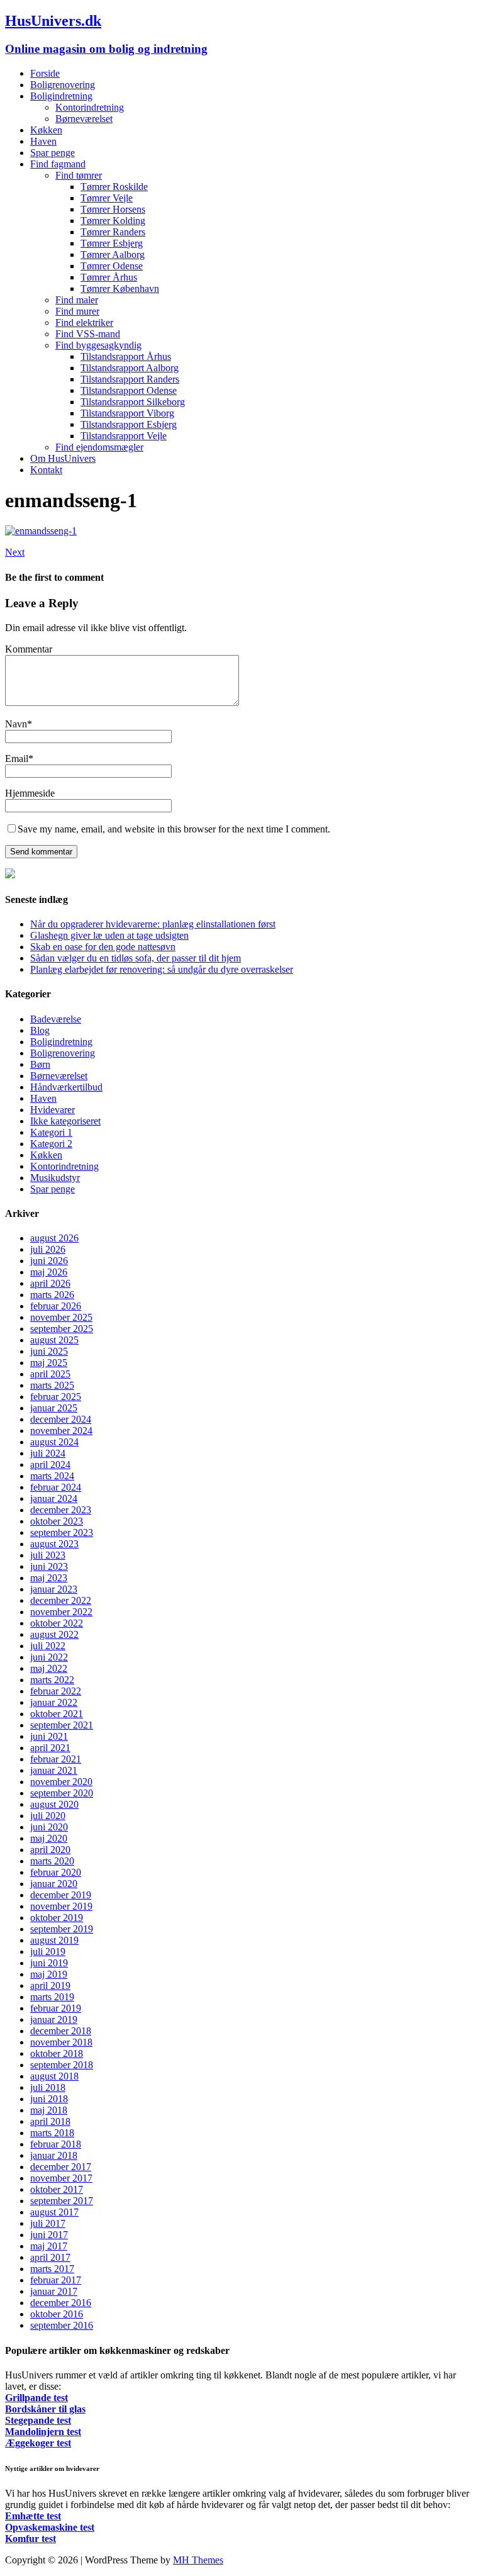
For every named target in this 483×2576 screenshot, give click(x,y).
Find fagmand (58, 164)
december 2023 (61, 1510)
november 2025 (61, 1317)
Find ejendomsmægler (99, 447)
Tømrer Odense (112, 266)
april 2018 (50, 2121)
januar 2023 (54, 1589)
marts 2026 (52, 1295)
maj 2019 (49, 1974)
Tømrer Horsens (113, 209)
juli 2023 (48, 1555)
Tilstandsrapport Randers (130, 379)
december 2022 (61, 1600)
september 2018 (62, 2065)
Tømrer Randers (113, 232)
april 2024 (50, 1464)
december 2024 (61, 1419)
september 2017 (62, 2201)
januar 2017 (54, 2291)
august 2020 (54, 1804)
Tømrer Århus (109, 277)
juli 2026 (48, 1249)
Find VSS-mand (88, 334)
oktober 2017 (57, 2189)
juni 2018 (49, 2099)
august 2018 (54, 2076)
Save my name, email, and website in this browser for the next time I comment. (174, 829)
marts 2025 (52, 1385)
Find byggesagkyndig (98, 345)
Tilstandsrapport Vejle (124, 436)
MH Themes (198, 2560)
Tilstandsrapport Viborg (127, 413)
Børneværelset (84, 119)
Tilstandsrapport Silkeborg (133, 402)
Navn (16, 724)
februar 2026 (56, 1306)
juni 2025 (49, 1351)
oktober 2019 (57, 1918)
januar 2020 (54, 1884)
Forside (45, 73)
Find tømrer (79, 175)
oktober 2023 (57, 1521)
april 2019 (50, 1985)
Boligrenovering (63, 85)
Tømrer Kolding (113, 221)
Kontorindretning (90, 107)
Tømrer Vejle (107, 198)
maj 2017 (49, 2246)
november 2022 (61, 1612)
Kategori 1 (51, 1132)
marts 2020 (52, 1861)
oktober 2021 (57, 1714)
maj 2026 (49, 1272)
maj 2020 (49, 1838)
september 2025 (62, 1329)
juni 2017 (49, 2235)
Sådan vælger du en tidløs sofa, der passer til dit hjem (136, 958)
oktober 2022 (57, 1623)
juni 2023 (49, 1566)
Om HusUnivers (63, 458)
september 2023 (62, 1532)
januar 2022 (54, 1702)
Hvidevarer (53, 1110)
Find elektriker (84, 322)
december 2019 (61, 1895)
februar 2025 (56, 1397)
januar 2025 (54, 1408)
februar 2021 (56, 1759)
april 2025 (50, 1374)
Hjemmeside (30, 793)
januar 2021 (54, 1770)
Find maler (77, 300)
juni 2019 (49, 1963)
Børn (40, 1064)
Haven (43, 141)
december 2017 (61, 2167)
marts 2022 (52, 1680)
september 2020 (62, 1793)
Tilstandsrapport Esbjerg (129, 424)
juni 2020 (49, 1827)
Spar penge (53, 153)
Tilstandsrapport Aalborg (130, 368)
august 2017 (54, 2212)
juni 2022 (49, 1657)
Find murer (77, 311)
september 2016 (62, 2325)
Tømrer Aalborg (113, 255)
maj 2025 (49, 1363)
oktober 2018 (57, 2053)
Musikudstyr (55, 1178)
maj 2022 (49, 1668)
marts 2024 (52, 1476)
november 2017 (61, 2178)
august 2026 (54, 1238)
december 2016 (61, 2303)
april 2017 (50, 2257)
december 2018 (61, 2031)
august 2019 (54, 1940)
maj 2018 (49, 2110)
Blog (40, 1030)
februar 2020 (56, 1872)
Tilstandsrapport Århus (126, 356)
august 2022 (54, 1634)
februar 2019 (56, 2008)
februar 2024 (56, 1487)
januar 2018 (54, 2155)
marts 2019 (52, 1997)
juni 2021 (49, 1736)
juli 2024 (48, 1453)
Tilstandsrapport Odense (129, 390)
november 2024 (61, 1431)
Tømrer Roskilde (114, 187)
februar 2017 (56, 2280)
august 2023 (54, 1544)
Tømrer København (120, 288)
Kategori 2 (51, 1144)
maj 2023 (49, 1578)
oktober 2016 (57, 2314)
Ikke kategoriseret (65, 1121)
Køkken (46, 130)
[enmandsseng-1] (41, 531)
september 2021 (62, 1725)
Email (17, 759)
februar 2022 (56, 1691)
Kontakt (46, 470)
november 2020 (61, 1782)
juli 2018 (48, 2087)
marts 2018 (52, 2133)
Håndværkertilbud (66, 1087)
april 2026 (50, 1283)
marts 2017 (52, 2269)
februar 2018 (56, 2144)
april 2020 (50, 1850)
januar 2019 (54, 2019)
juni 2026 (49, 1261)
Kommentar (29, 649)
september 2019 (62, 1929)
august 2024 (54, 1442)
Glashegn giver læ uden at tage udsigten (109, 935)
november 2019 (61, 1906)
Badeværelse (56, 1019)
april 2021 (50, 1748)
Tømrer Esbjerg (112, 243)
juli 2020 (48, 1816)
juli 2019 (48, 1952)
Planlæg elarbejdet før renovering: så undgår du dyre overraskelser (162, 969)
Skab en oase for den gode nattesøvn (103, 947)
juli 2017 (48, 2223)
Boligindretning (61, 96)
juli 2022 (48, 1646)
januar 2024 (54, 1498)
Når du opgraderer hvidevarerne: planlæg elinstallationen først (153, 924)
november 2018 (61, 2042)
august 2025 (54, 1340)
